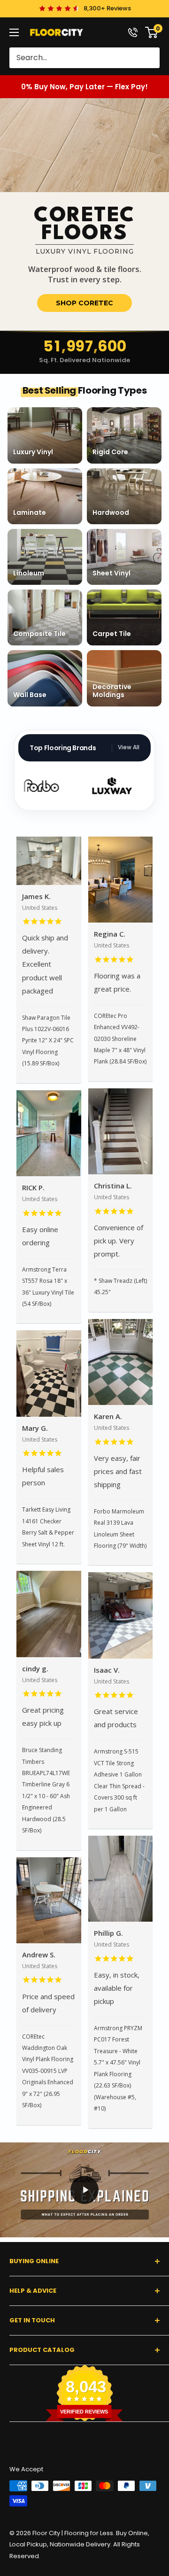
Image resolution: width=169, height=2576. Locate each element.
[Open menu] (14, 32)
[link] (84, 214)
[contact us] (133, 32)
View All (129, 747)
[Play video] (84, 2190)
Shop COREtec (84, 303)
